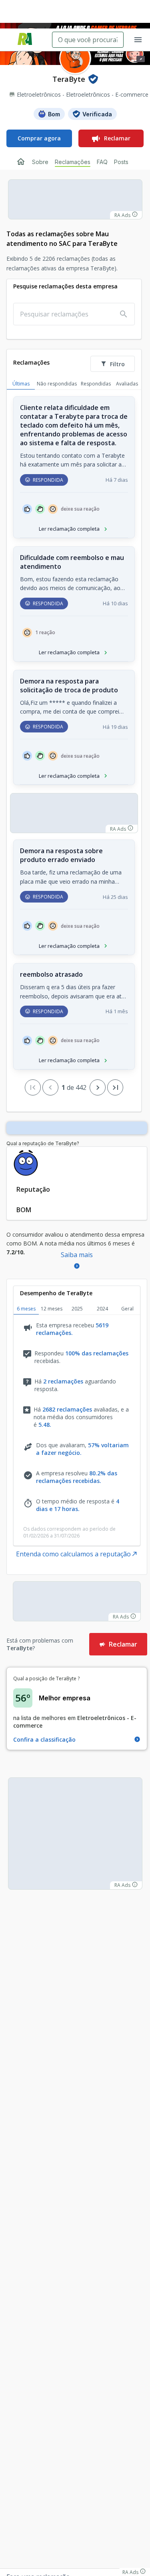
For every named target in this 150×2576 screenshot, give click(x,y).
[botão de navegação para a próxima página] (98, 1087)
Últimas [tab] (21, 384)
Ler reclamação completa (69, 529)
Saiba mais (77, 1255)
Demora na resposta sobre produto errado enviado (61, 855)
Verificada (97, 114)
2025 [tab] (77, 1309)
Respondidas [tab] (96, 384)
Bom (54, 114)
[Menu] (138, 40)
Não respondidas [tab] (57, 384)
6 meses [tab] (26, 1309)
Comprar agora (39, 138)
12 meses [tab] (52, 1309)
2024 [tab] (102, 1309)
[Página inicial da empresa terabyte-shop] (21, 162)
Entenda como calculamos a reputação (73, 1554)
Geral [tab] (127, 1309)
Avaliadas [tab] (127, 384)
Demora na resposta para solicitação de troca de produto (69, 686)
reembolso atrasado (51, 974)
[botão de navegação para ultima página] (115, 1087)
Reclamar (117, 138)
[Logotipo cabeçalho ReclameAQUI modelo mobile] (25, 40)
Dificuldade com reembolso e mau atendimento (72, 562)
